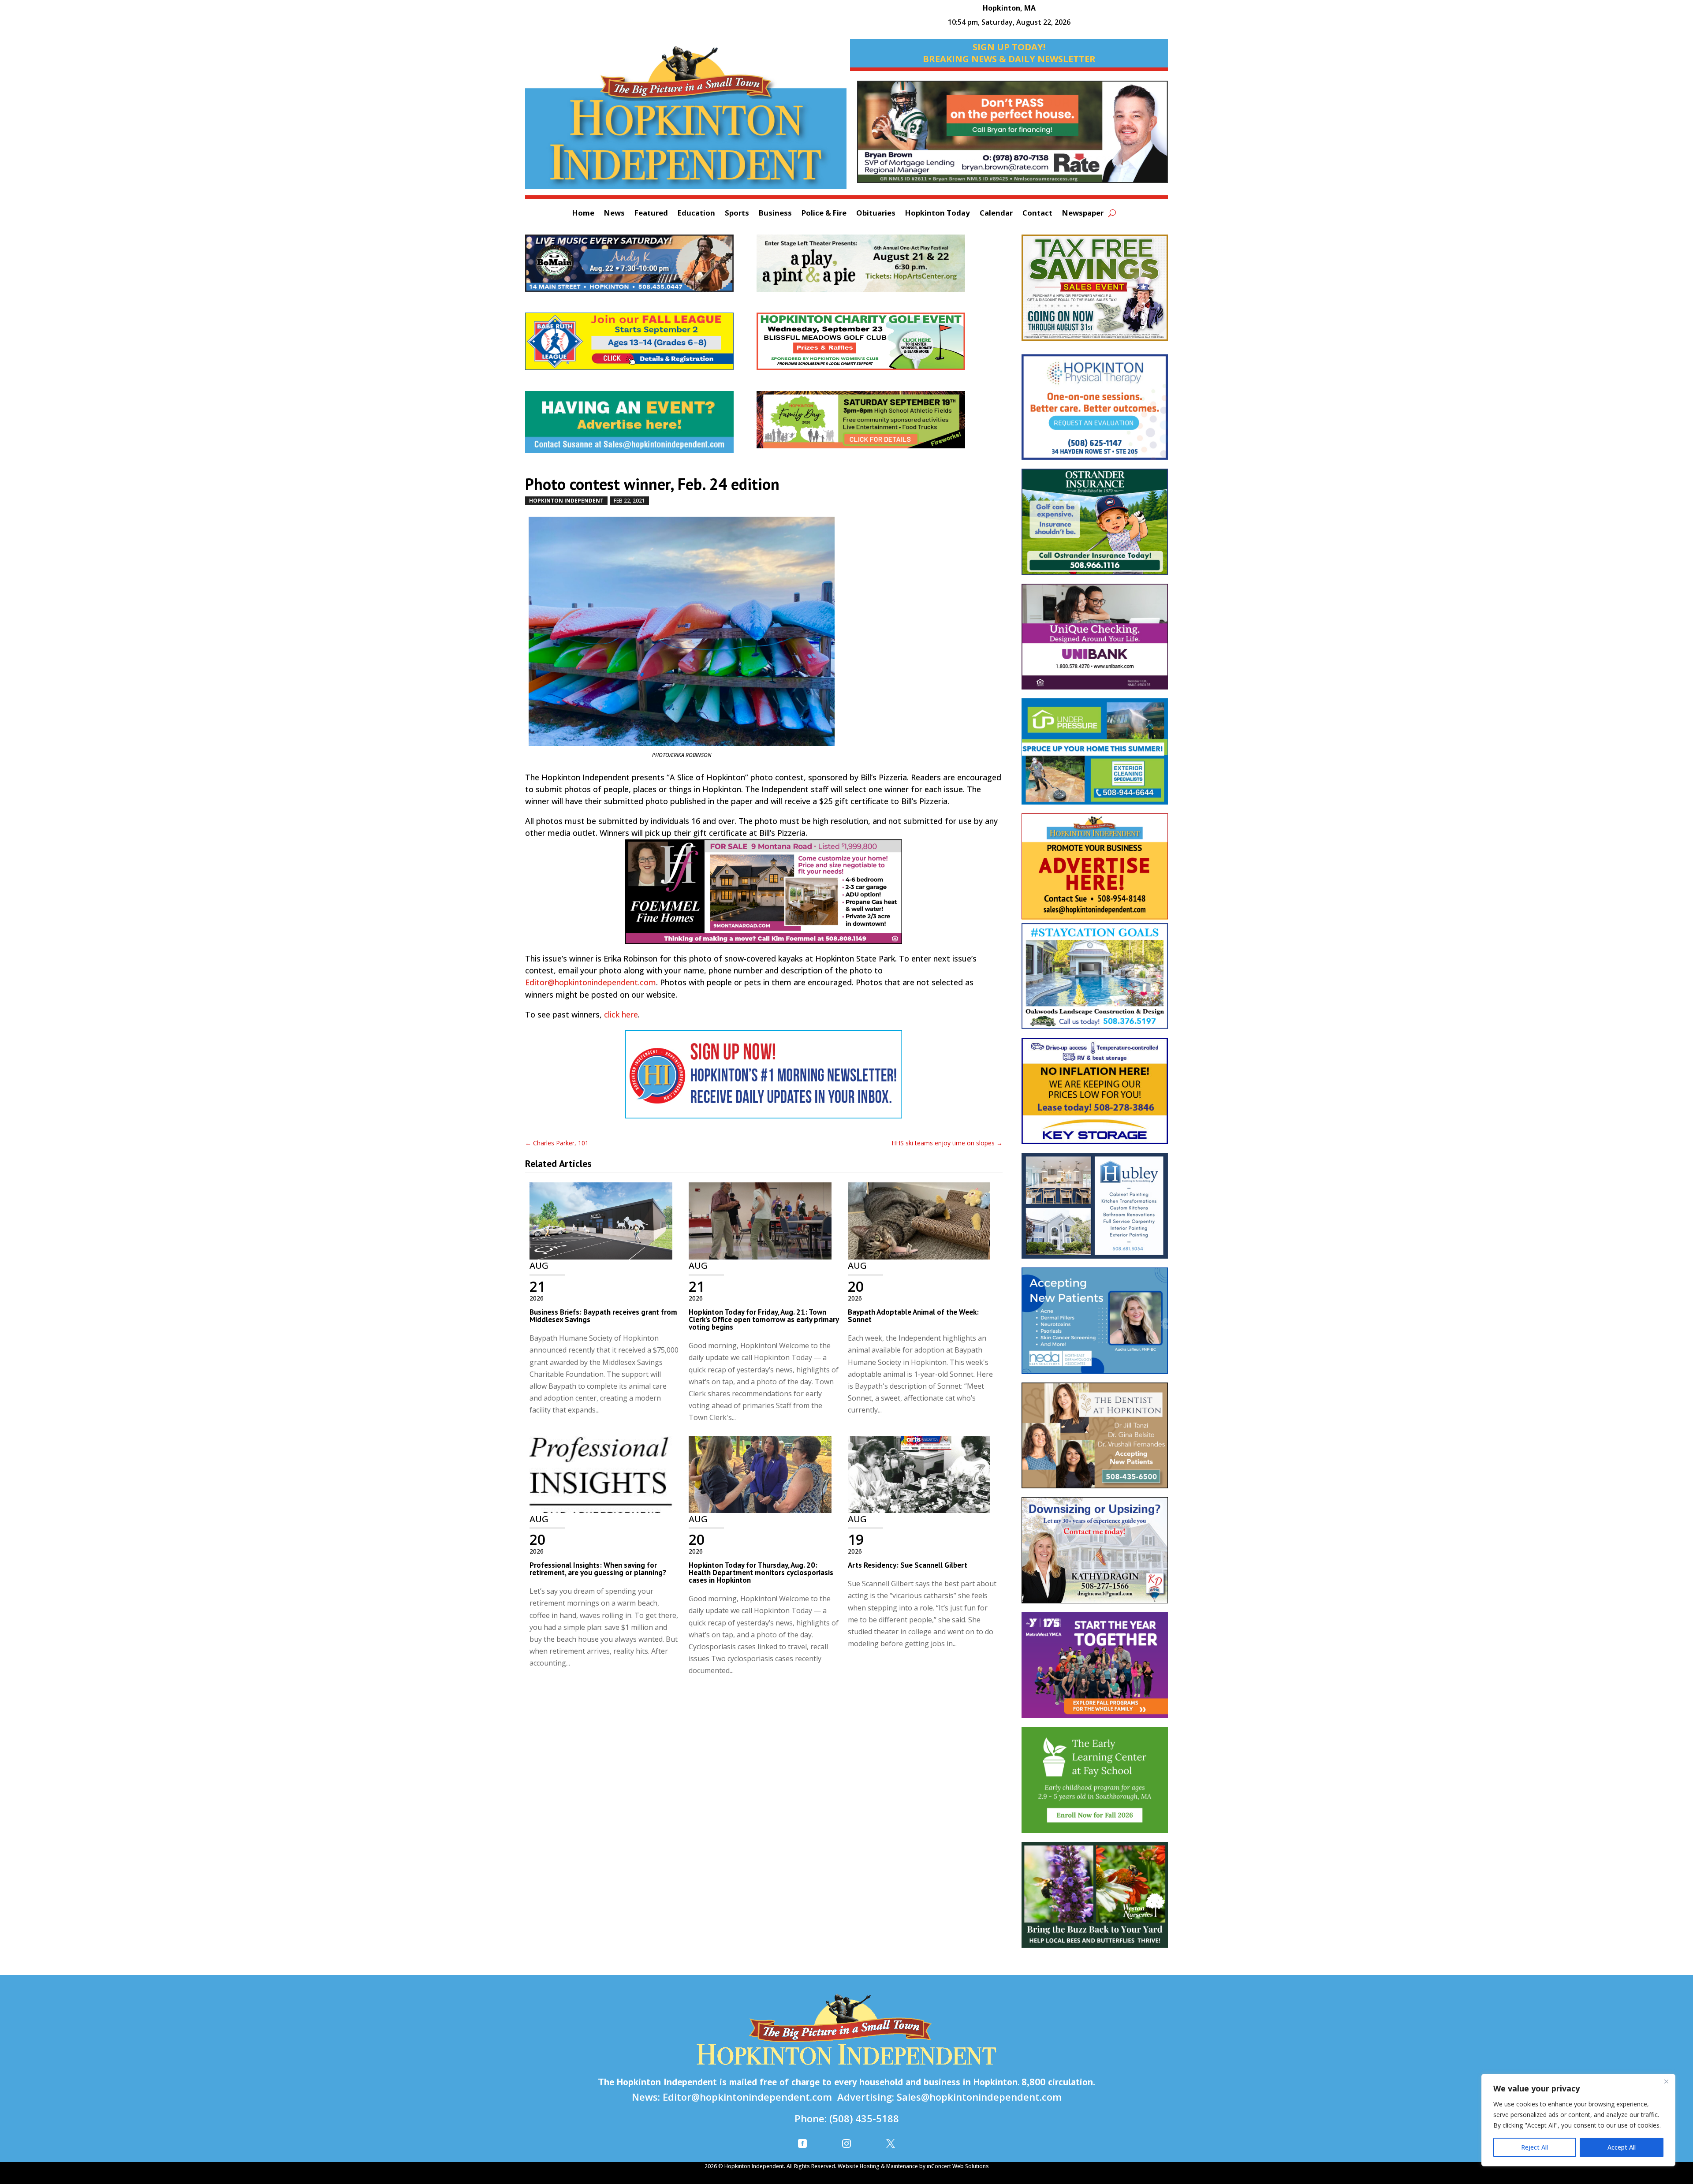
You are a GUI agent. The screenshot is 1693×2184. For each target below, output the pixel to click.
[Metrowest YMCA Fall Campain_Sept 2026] (1095, 1670)
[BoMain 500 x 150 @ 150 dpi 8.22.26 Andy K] (641, 268)
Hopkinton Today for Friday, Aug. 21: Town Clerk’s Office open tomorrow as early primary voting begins (764, 1319)
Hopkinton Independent (566, 501)
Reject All (1535, 2147)
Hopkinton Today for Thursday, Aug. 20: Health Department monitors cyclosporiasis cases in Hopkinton (761, 1573)
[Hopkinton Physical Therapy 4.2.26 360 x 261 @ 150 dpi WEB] (1095, 412)
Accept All (1622, 2147)
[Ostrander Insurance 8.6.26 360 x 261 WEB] (1095, 526)
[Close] (1666, 2081)
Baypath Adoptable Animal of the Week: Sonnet (913, 1316)
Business (775, 214)
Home (583, 214)
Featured (651, 214)
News (614, 214)
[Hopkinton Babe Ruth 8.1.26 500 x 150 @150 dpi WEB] (641, 346)
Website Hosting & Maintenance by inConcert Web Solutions (913, 2166)
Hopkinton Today (938, 214)
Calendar (996, 214)
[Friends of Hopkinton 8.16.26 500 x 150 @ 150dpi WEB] (872, 424)
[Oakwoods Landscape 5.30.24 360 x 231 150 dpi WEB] (1095, 981)
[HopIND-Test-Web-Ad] (764, 1079)
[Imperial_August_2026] (1095, 292)
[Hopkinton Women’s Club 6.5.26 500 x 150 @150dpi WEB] (872, 346)
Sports (737, 214)
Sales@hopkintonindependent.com (979, 2097)
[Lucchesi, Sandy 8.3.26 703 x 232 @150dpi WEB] (1012, 136)
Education (696, 214)
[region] (1578, 2120)
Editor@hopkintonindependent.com (591, 982)
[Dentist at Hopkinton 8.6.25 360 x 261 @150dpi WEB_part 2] (1095, 1440)
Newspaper (1083, 214)
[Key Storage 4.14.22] (1095, 1095)
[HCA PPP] (872, 268)
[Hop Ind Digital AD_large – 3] (1095, 1210)
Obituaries (876, 214)
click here (621, 1014)
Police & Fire (824, 214)
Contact (1037, 214)
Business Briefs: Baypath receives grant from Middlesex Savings (603, 1316)
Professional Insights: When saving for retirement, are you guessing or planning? (598, 1569)
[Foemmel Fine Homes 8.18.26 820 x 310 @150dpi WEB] (764, 896)
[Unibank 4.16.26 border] (1095, 641)
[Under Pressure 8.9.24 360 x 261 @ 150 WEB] (1095, 756)
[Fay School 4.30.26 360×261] (1095, 1784)
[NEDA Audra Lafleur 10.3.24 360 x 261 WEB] (1095, 1325)
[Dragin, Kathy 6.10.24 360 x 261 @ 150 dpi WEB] (1095, 1554)
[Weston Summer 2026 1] (1095, 1899)
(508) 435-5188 (864, 2118)
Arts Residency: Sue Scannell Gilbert (908, 1565)
